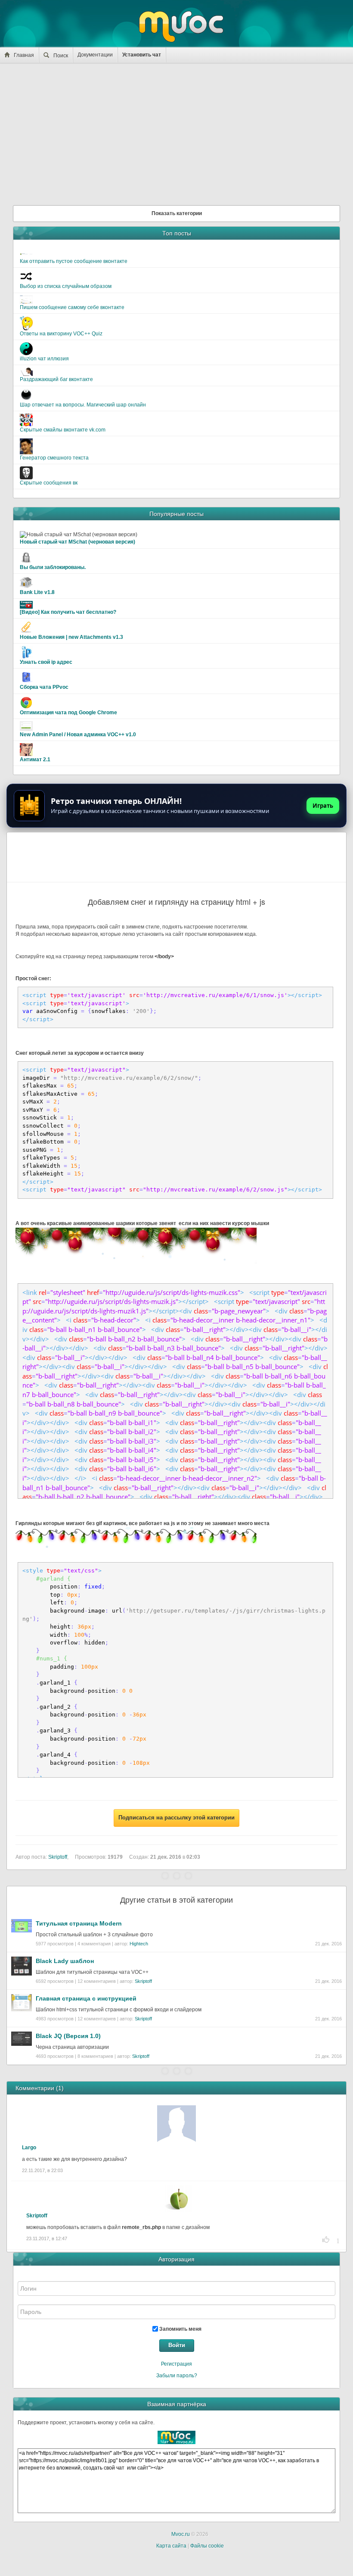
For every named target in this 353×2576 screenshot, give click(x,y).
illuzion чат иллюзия (44, 359)
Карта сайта (171, 2546)
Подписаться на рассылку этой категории (176, 1818)
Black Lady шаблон (65, 1961)
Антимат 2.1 (35, 760)
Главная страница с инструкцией (86, 1998)
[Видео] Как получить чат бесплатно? (68, 612)
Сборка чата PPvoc (44, 687)
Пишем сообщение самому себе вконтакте (72, 307)
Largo (29, 2148)
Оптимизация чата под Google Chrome (68, 713)
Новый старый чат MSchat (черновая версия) (77, 542)
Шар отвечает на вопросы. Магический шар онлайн (83, 405)
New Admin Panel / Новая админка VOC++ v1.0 (78, 735)
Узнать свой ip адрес (46, 662)
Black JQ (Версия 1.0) (68, 2036)
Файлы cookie (207, 2546)
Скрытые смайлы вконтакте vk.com (63, 430)
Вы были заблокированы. (53, 567)
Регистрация (176, 2364)
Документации (95, 55)
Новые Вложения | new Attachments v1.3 (71, 637)
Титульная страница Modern (79, 1923)
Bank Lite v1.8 (37, 592)
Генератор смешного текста (54, 458)
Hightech (139, 1944)
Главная (24, 55)
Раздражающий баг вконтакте (56, 379)
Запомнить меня (180, 2329)
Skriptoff (143, 1981)
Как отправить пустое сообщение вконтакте (74, 261)
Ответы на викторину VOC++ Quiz (61, 334)
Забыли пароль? (177, 2376)
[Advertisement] (176, 132)
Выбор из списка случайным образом (66, 286)
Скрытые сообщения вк (49, 483)
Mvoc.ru (181, 2534)
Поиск (61, 56)
